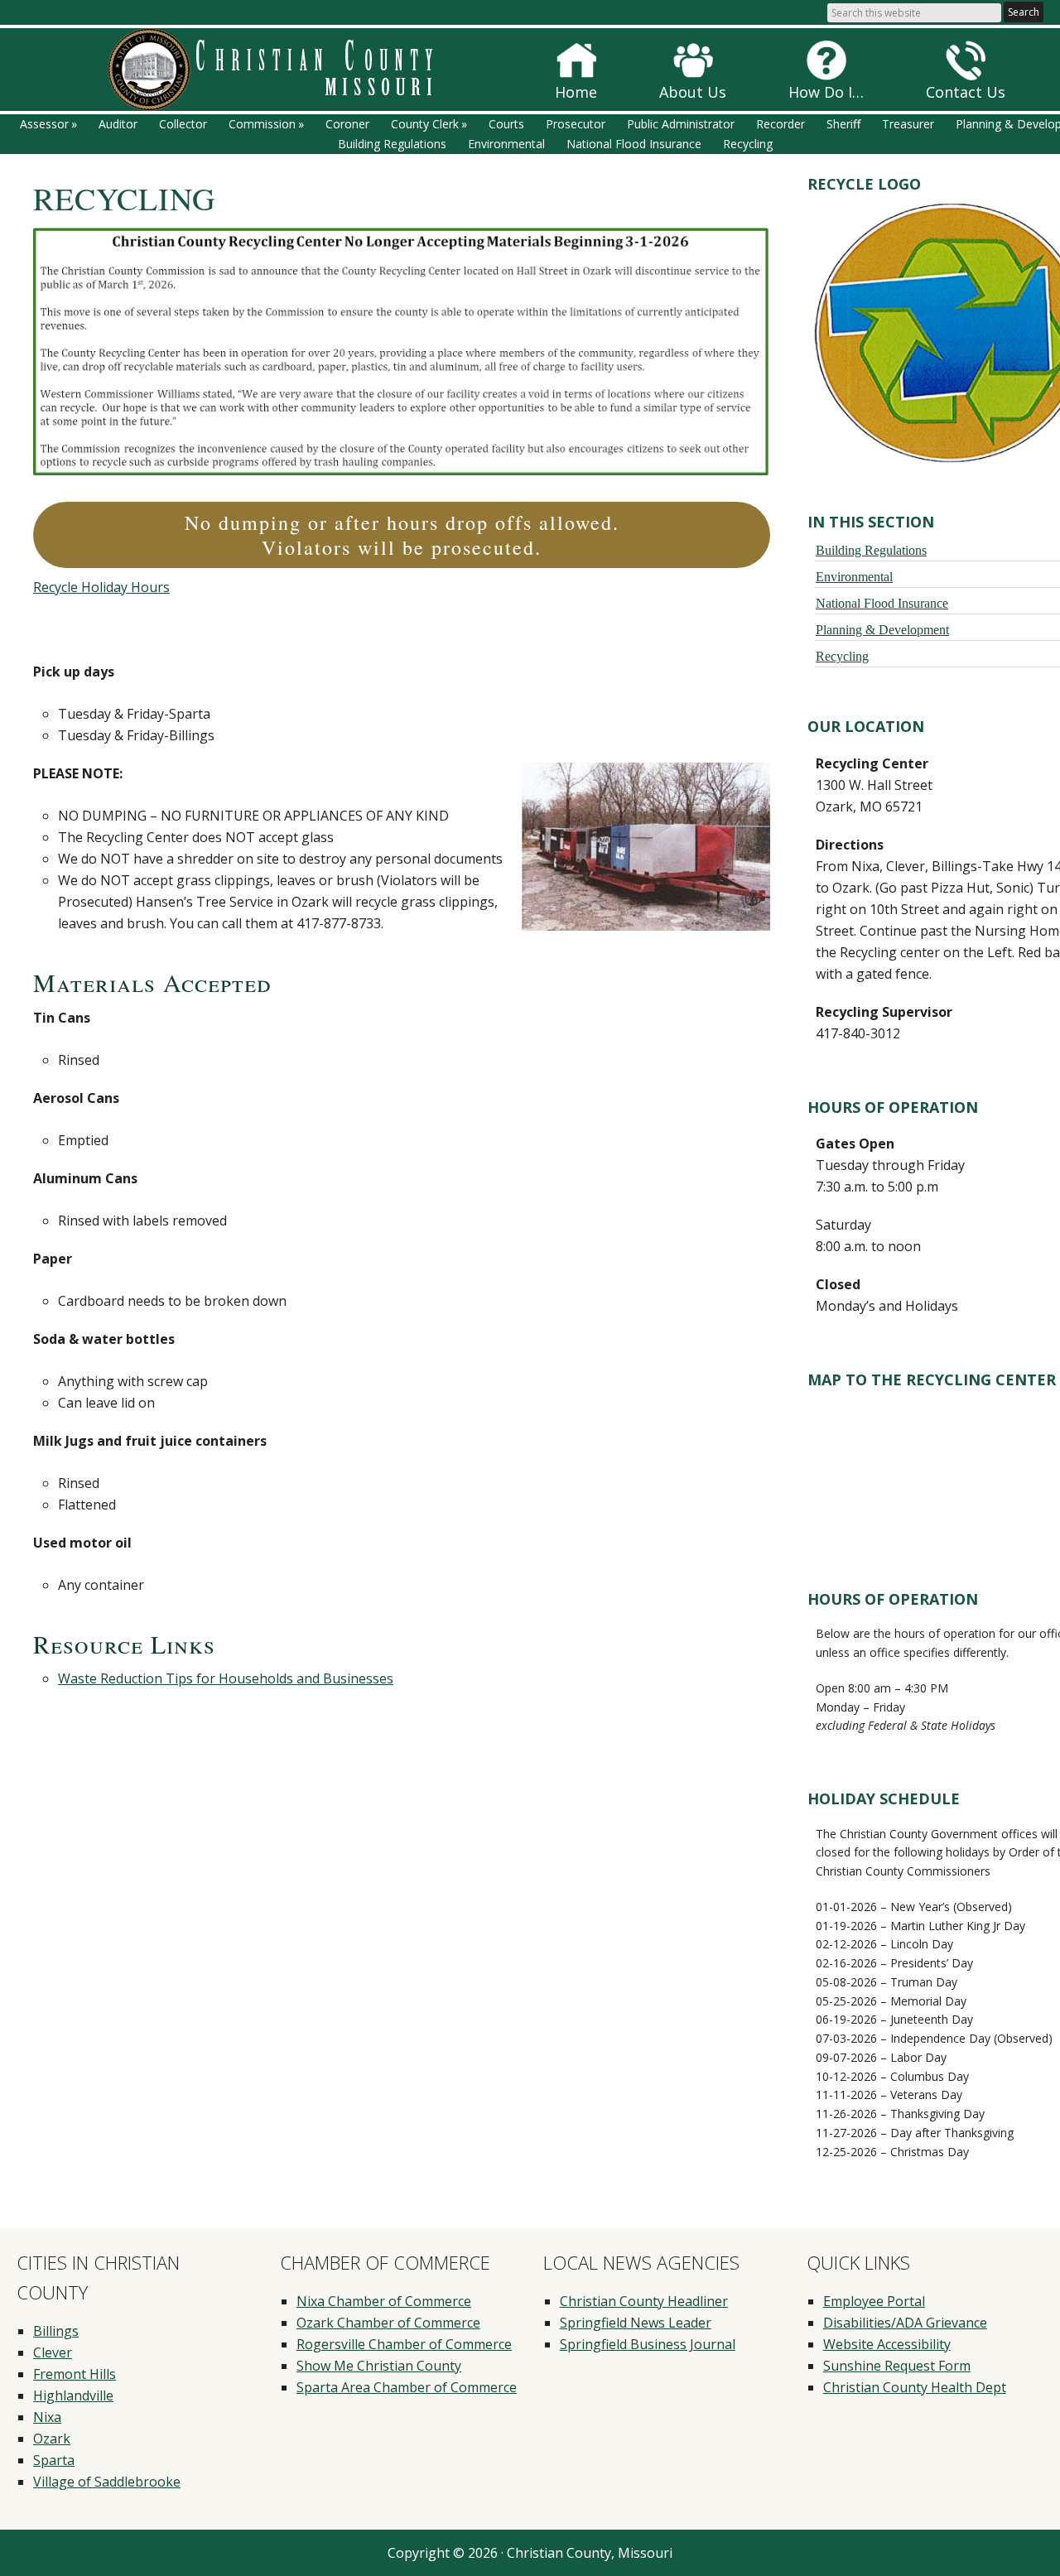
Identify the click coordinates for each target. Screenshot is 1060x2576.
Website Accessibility (887, 2344)
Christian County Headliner (644, 2301)
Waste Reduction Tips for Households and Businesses (226, 1678)
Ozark (52, 2439)
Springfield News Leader (636, 2323)
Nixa (47, 2417)
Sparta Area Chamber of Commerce (407, 2387)
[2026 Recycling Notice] (402, 470)
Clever (53, 2352)
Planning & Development (882, 629)
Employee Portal (874, 2301)
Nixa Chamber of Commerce (384, 2301)
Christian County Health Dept (915, 2387)
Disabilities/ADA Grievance (905, 2323)
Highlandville (73, 2395)
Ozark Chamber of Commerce (388, 2323)
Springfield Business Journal (648, 2344)
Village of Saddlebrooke (107, 2482)
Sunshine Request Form (897, 2366)
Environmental (854, 576)
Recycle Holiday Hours (101, 587)
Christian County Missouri (294, 70)
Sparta (54, 2460)
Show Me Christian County (379, 2366)
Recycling (842, 656)
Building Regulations (871, 550)
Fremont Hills (75, 2374)
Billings (56, 2331)
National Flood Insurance (882, 603)
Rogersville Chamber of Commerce (404, 2344)
